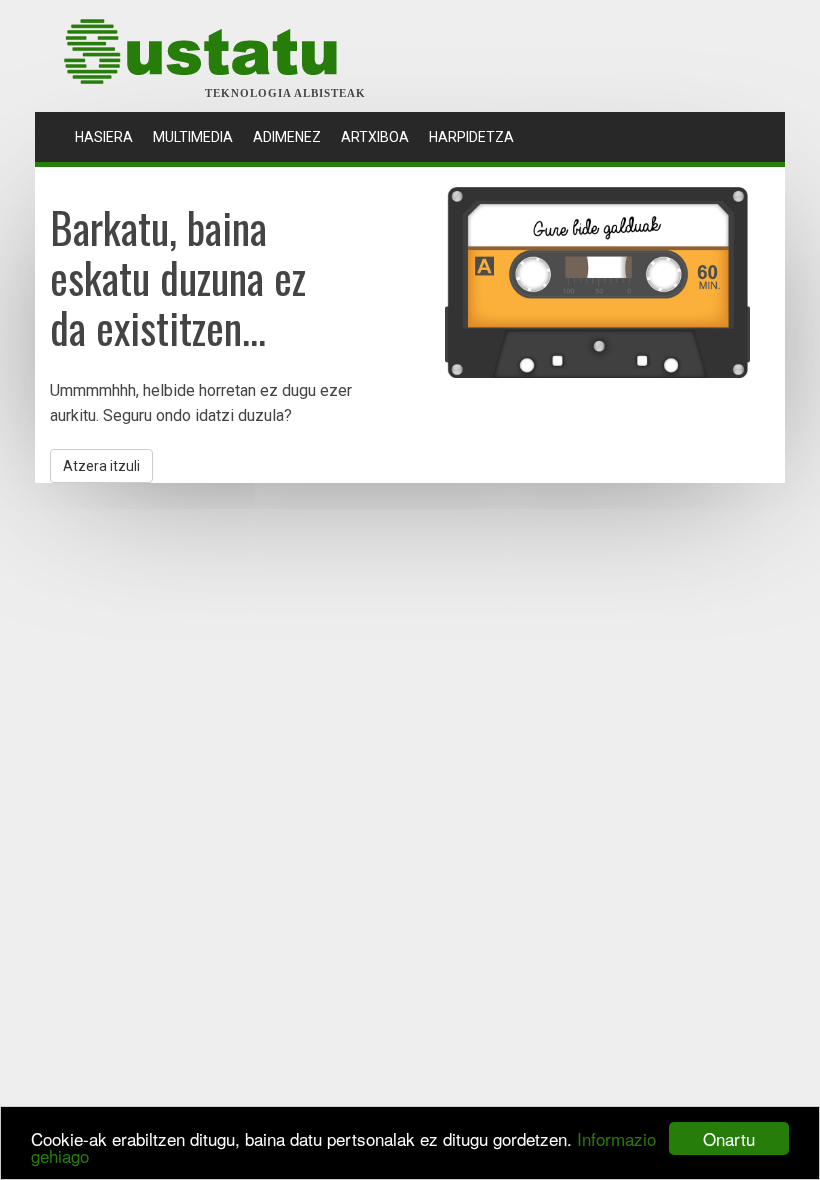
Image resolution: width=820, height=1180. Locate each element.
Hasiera (109, 136)
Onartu (729, 1138)
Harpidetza (471, 137)
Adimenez (287, 137)
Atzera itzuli (101, 466)
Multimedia (193, 137)
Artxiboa (375, 137)
